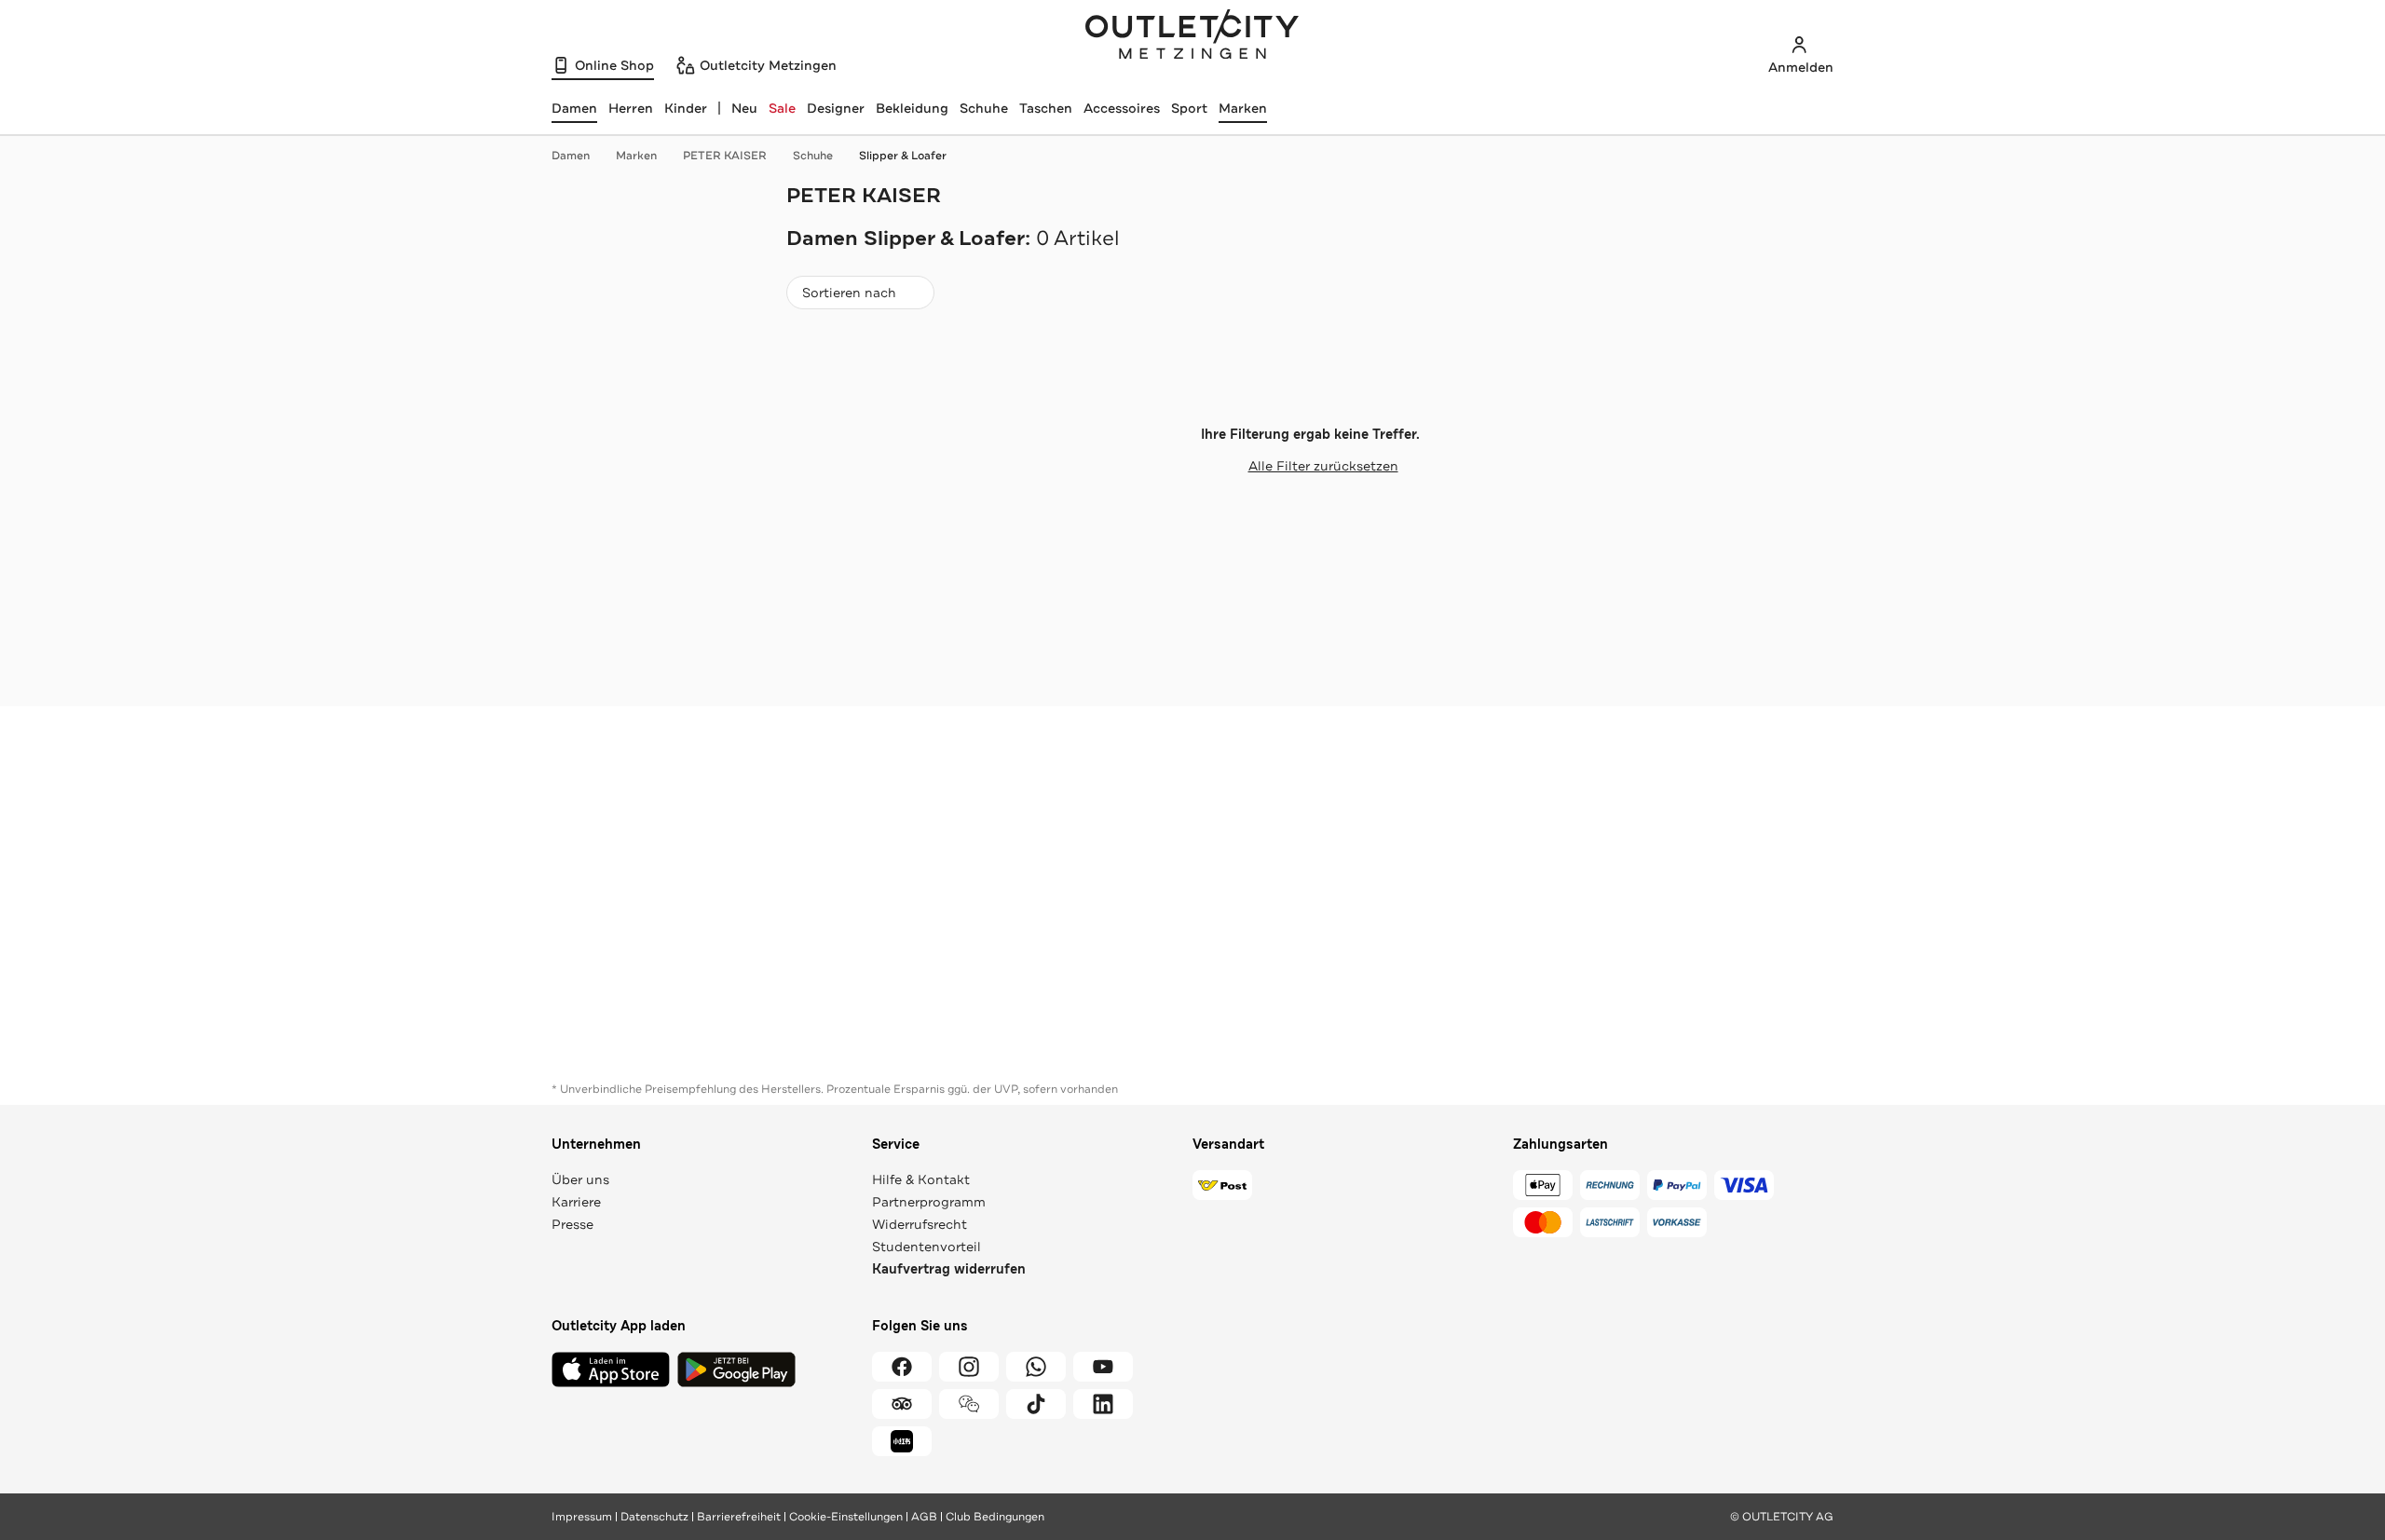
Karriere (576, 1202)
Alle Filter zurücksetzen (1323, 466)
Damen (571, 156)
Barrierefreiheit (739, 1517)
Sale (782, 108)
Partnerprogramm (929, 1202)
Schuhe (984, 108)
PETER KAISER (725, 156)
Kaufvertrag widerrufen (949, 1269)
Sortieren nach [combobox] (849, 297)
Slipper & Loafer (903, 156)
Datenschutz (654, 1517)
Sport (1189, 108)
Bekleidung (912, 108)
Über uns (580, 1179)
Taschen (1046, 108)
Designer (836, 108)
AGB (924, 1517)
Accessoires (1122, 108)
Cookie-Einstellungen (846, 1517)
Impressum (582, 1517)
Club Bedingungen (995, 1517)
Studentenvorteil (927, 1247)
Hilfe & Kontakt (921, 1179)
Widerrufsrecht (920, 1224)
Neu (744, 108)
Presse (572, 1224)
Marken (1243, 108)
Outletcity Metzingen (1192, 36)
